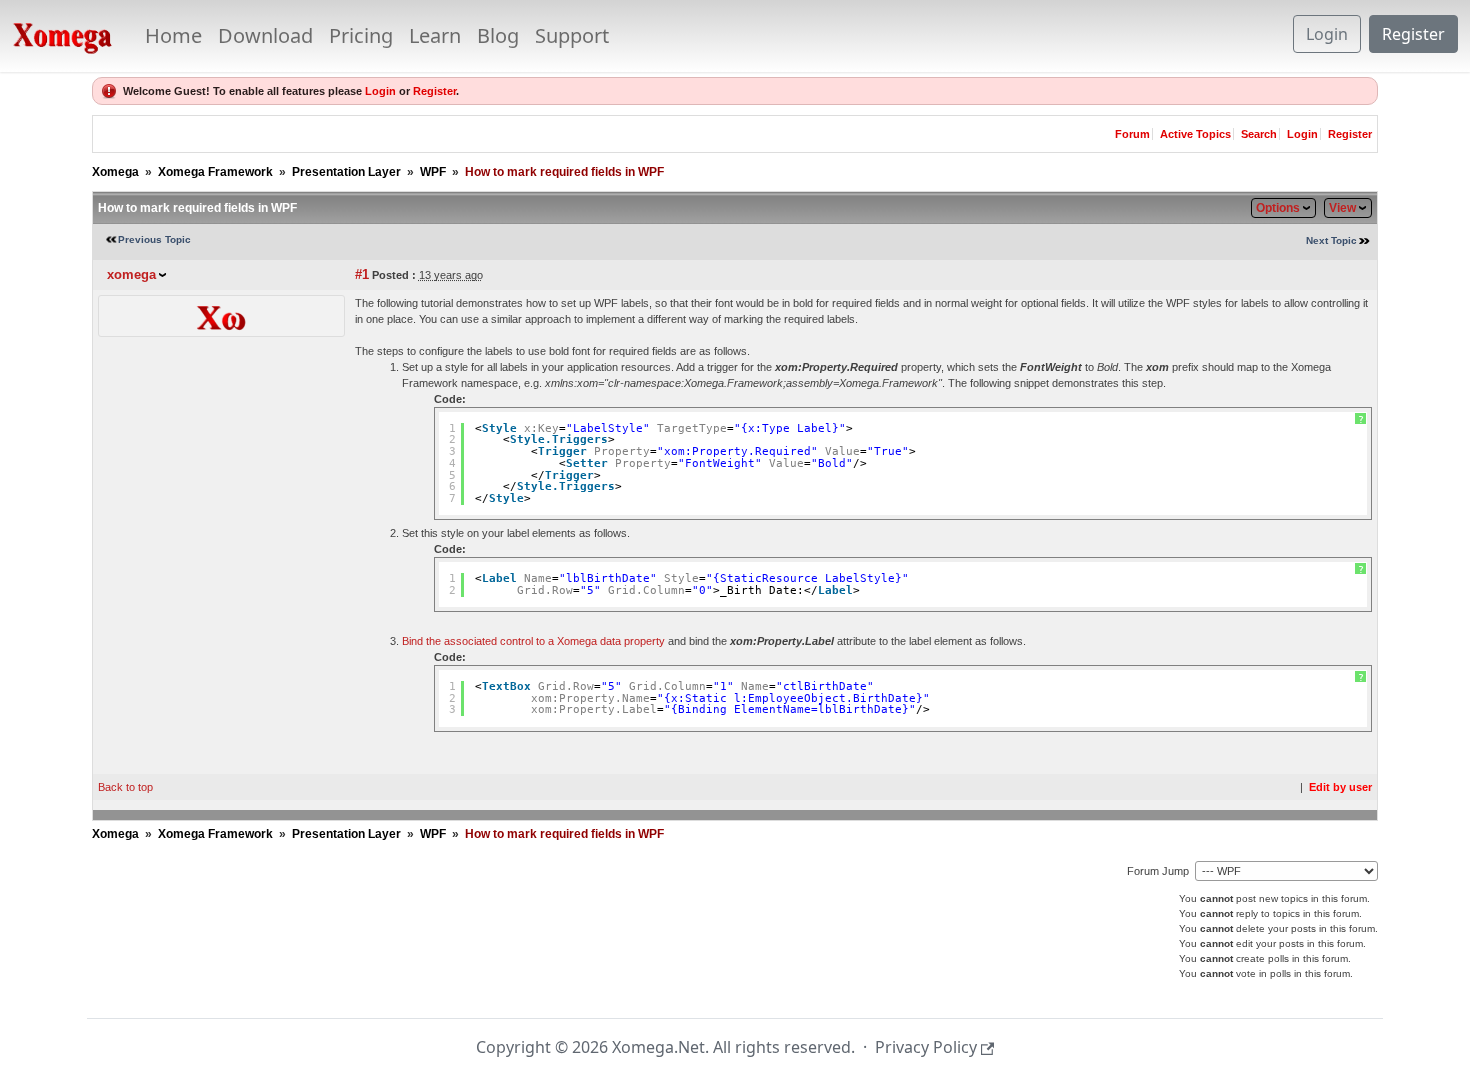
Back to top (125, 787)
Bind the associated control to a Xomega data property (533, 641)
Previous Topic (154, 239)
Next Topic (1331, 240)
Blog (498, 35)
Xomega (115, 172)
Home (173, 35)
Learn (435, 35)
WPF (433, 172)
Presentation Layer (346, 172)
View (1342, 208)
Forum (1132, 134)
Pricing (361, 35)
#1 (362, 274)
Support (572, 35)
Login (1327, 34)
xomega (131, 274)
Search (1259, 134)
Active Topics (1195, 134)
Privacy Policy (926, 1047)
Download (265, 35)
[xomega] (221, 315)
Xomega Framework (215, 172)
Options (1278, 208)
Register (1413, 34)
